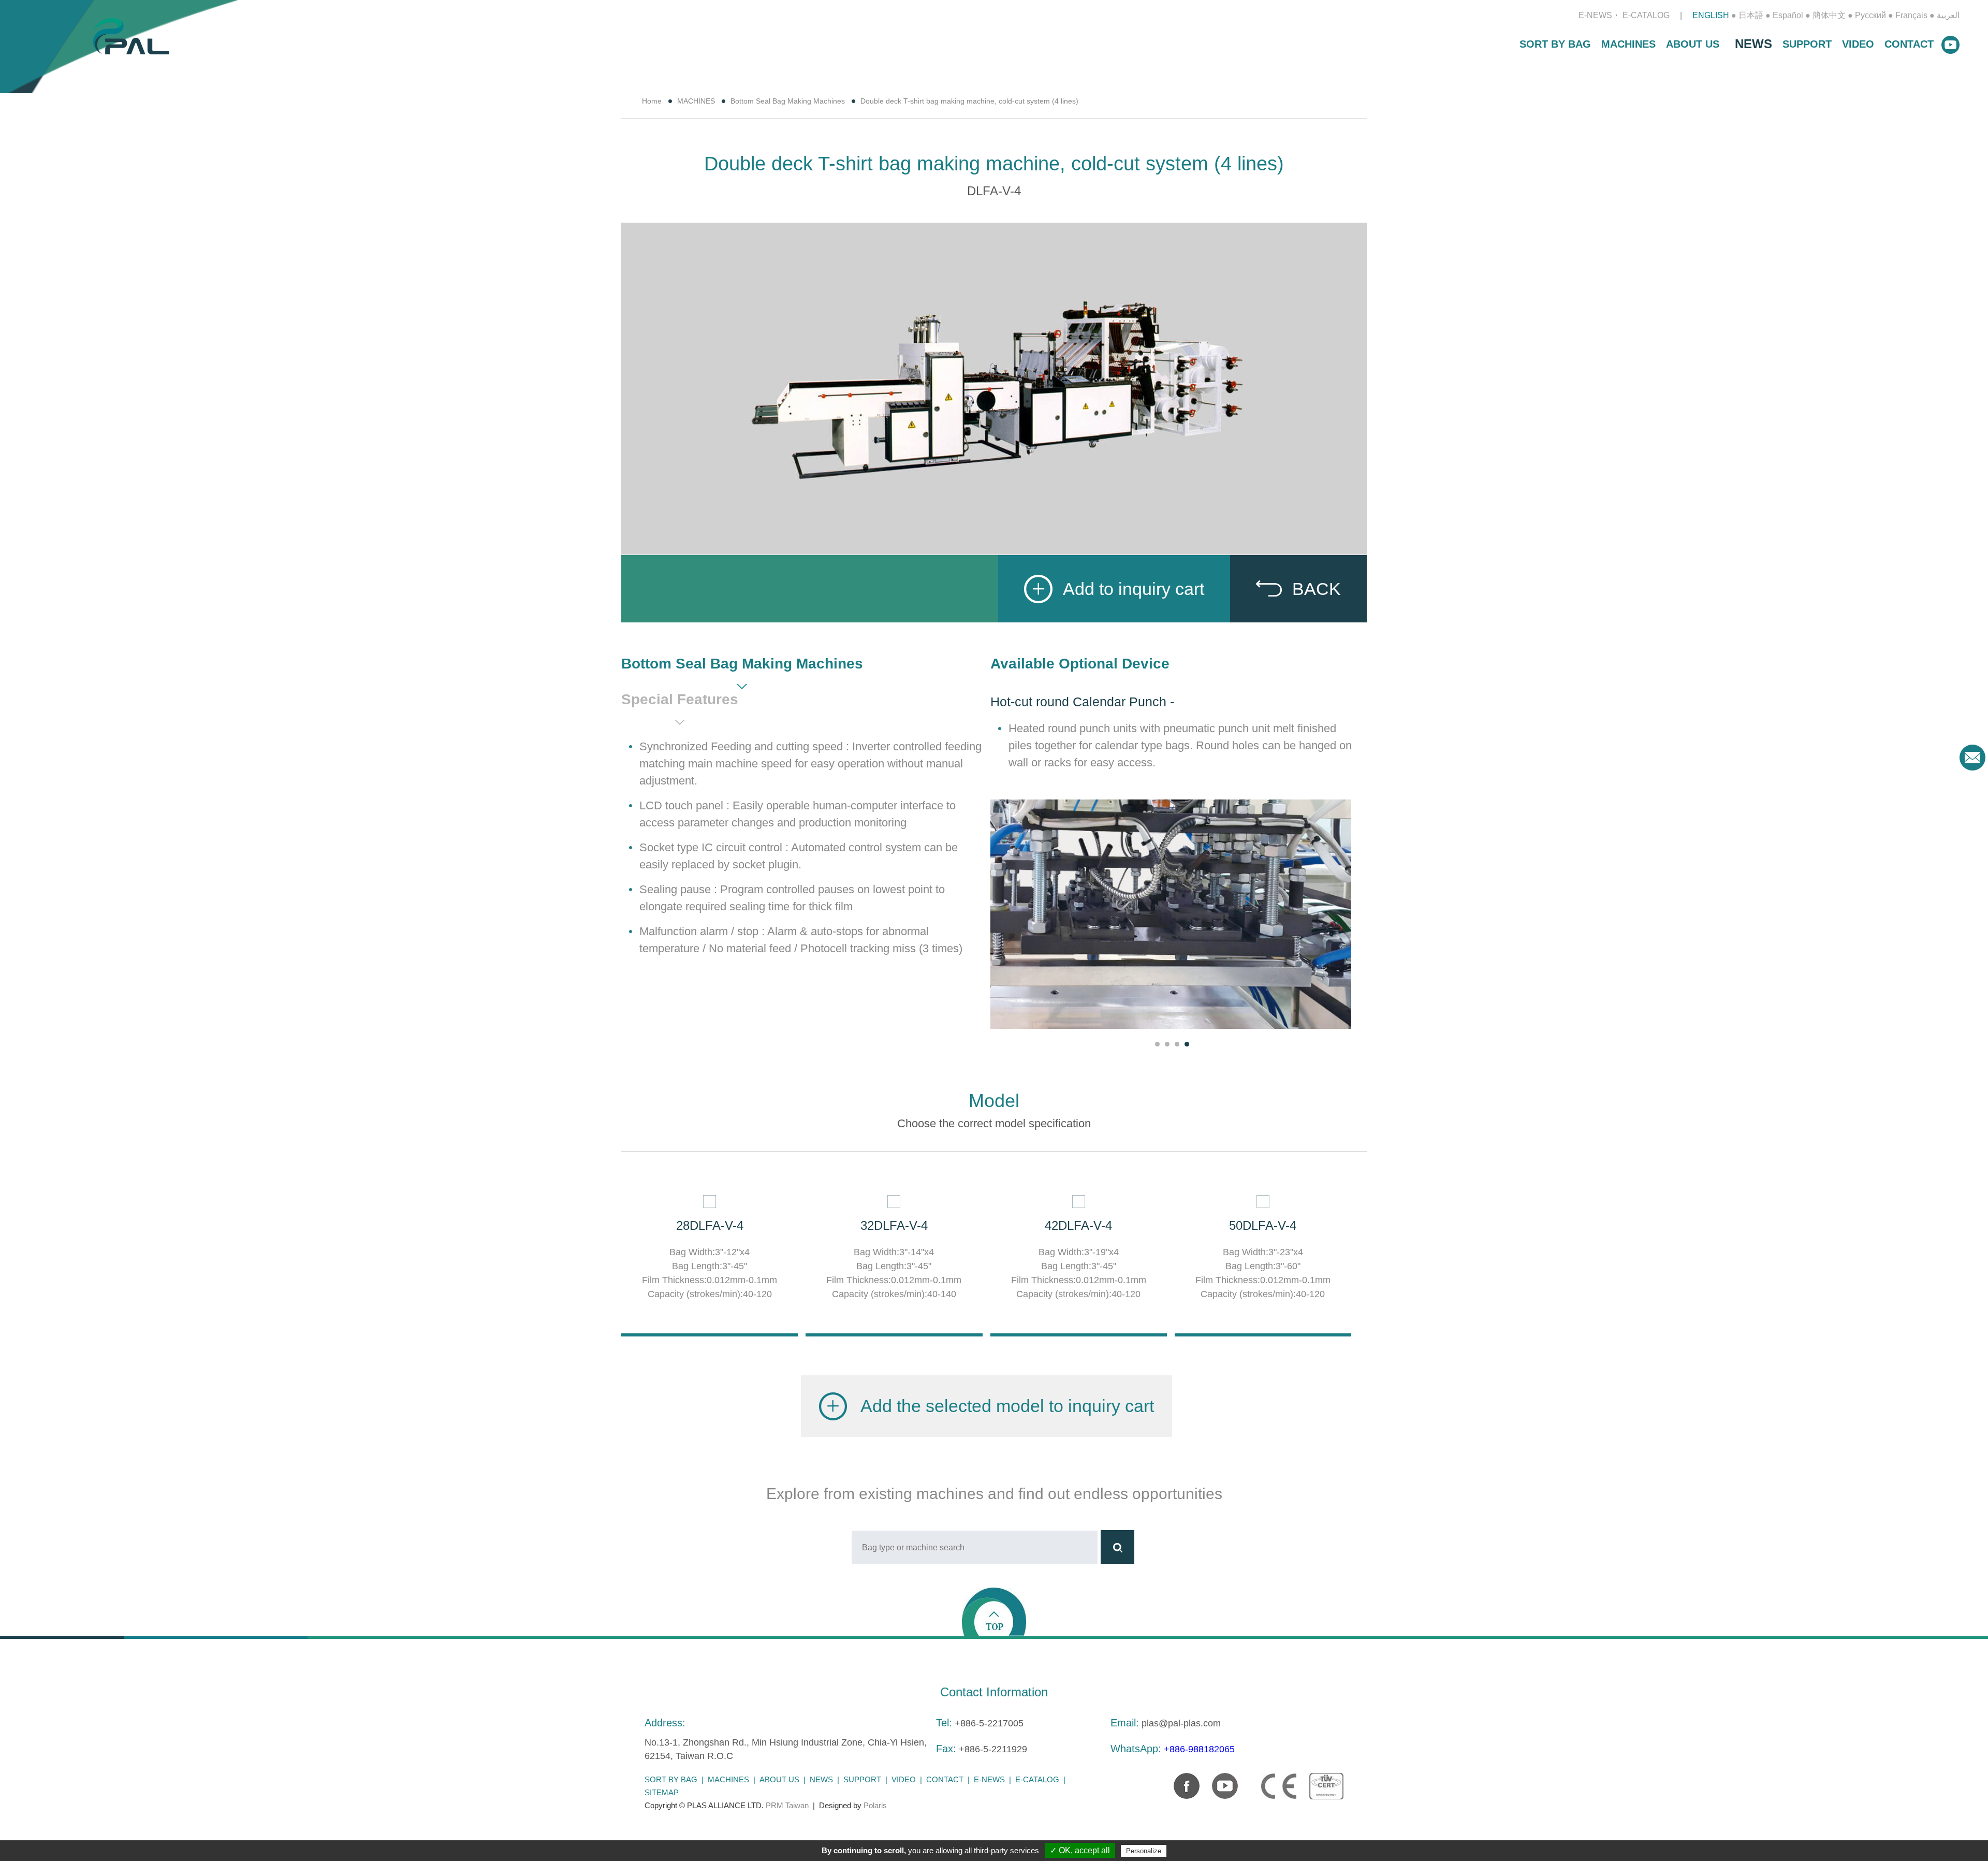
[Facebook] (1181, 1781)
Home (652, 101)
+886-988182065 (1199, 1749)
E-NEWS (1595, 15)
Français (1911, 15)
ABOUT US (1693, 44)
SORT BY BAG (1555, 44)
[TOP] (994, 1611)
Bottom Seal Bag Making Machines (788, 101)
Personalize (1144, 1851)
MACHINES (1628, 44)
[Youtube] (1220, 1781)
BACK (1317, 589)
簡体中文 (1829, 15)
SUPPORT (1807, 44)
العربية (1948, 15)
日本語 (1751, 15)
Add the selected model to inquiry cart (1007, 1406)
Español (1788, 15)
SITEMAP (662, 1792)
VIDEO (1858, 44)
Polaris (875, 1805)
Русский (1870, 15)
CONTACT (1909, 44)
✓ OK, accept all (1080, 1850)
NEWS (1753, 44)
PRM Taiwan (787, 1805)
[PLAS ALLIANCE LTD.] (131, 35)
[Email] (1972, 758)
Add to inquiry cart (1134, 589)
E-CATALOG (1646, 15)
